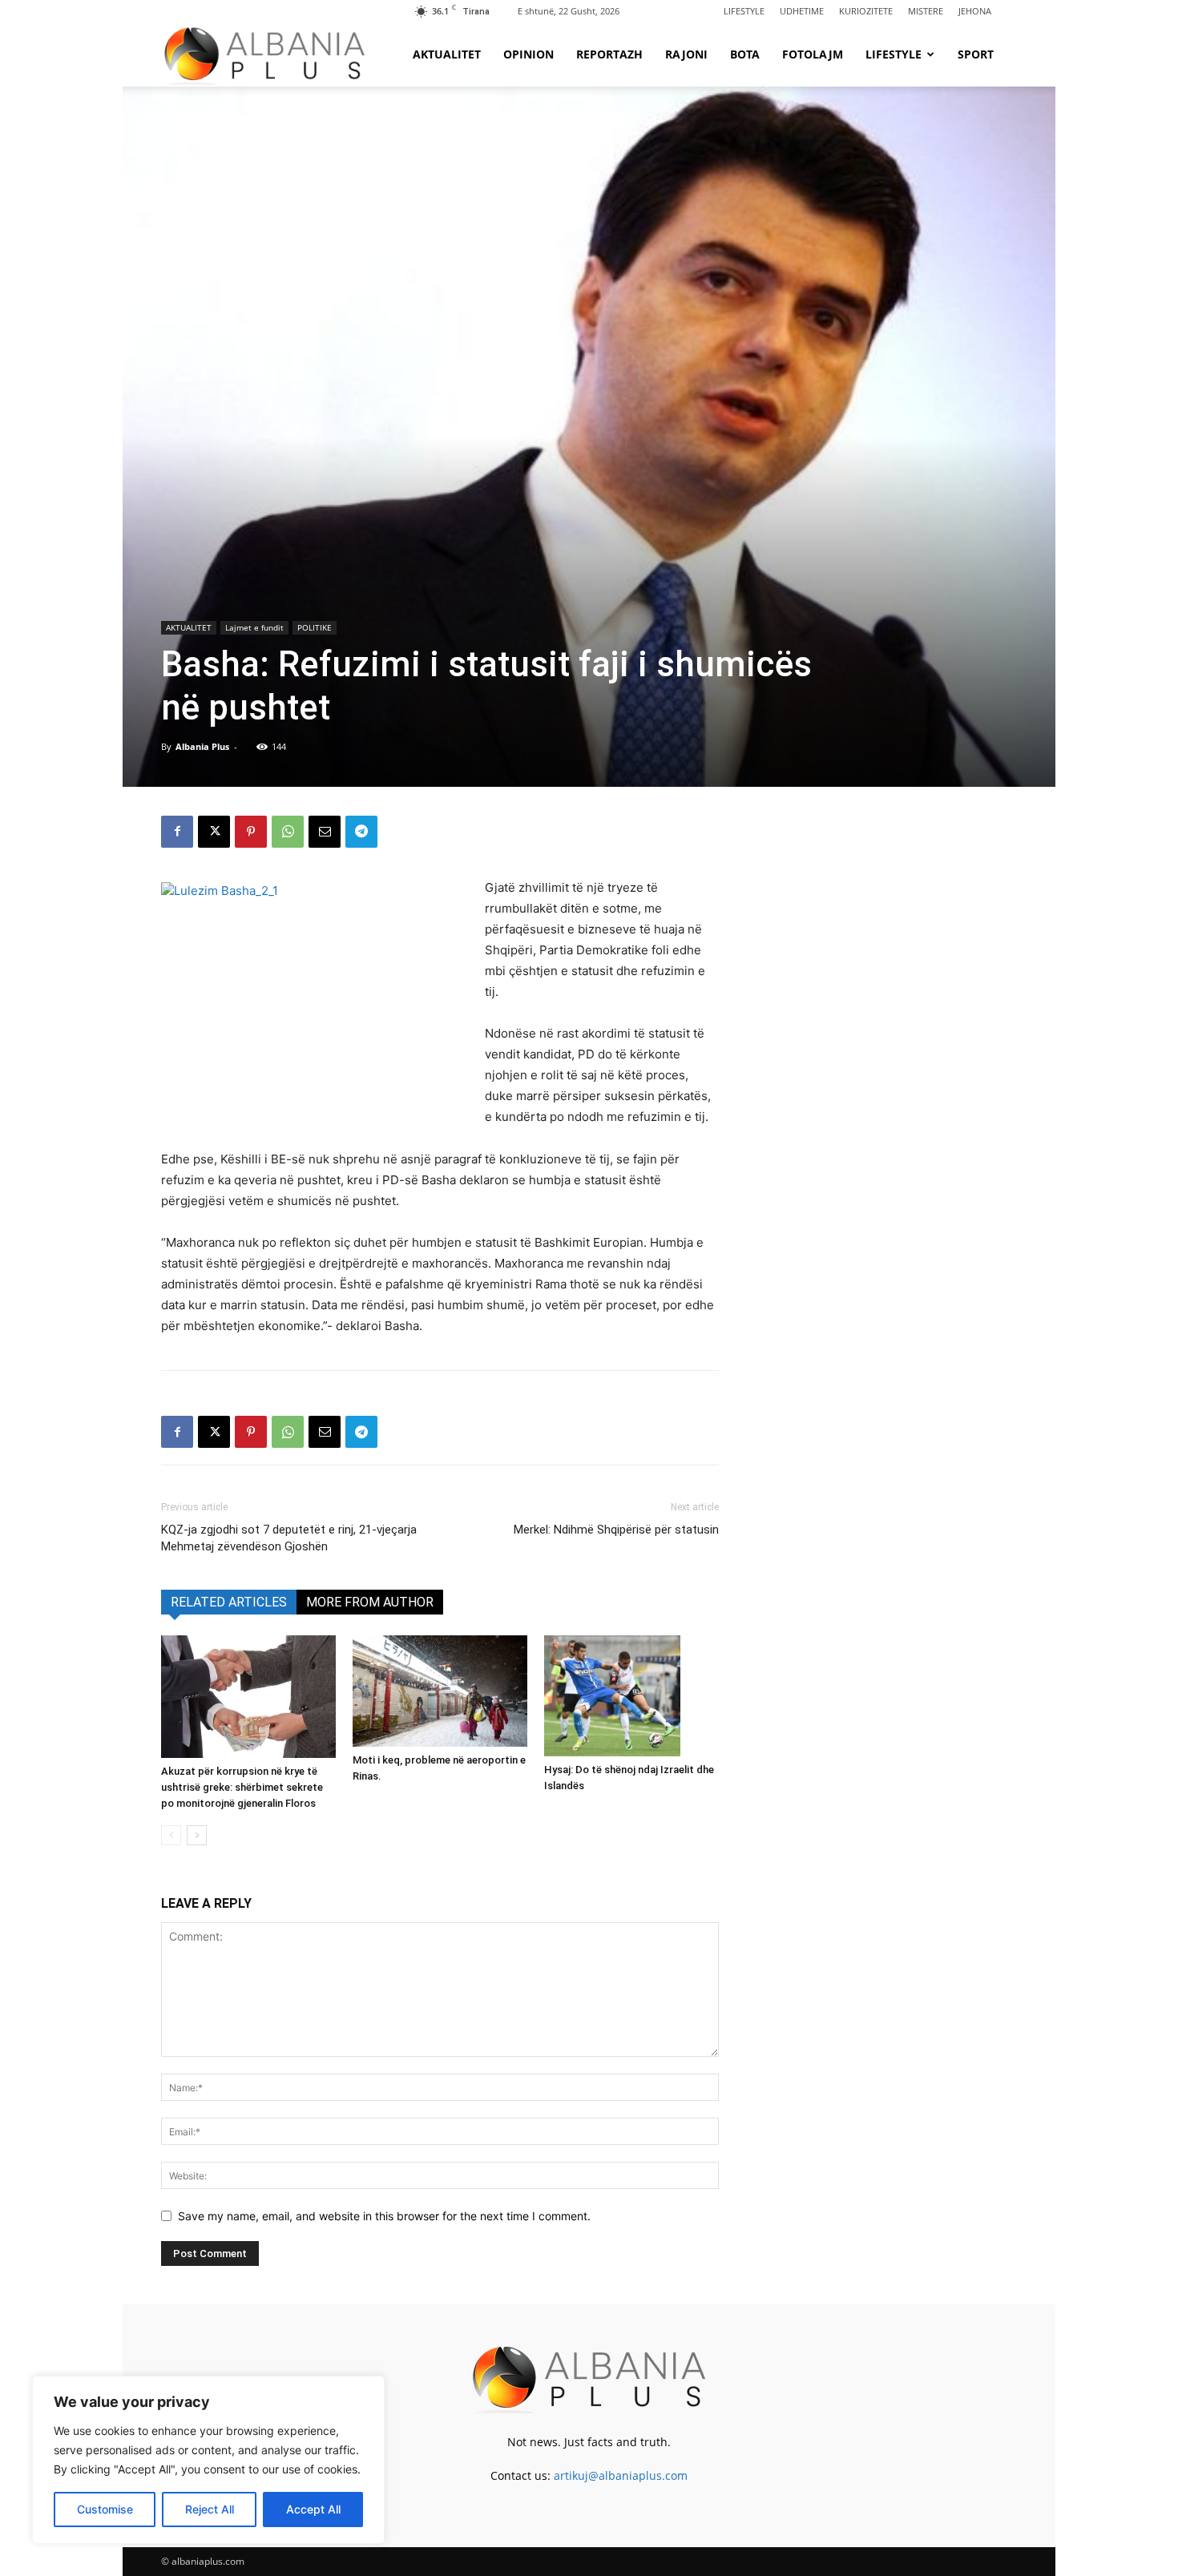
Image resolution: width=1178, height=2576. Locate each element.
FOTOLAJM (813, 54)
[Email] (325, 832)
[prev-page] (171, 1835)
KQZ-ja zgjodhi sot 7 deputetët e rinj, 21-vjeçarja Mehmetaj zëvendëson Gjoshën (289, 1538)
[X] (214, 832)
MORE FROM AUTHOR (370, 1602)
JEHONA (975, 11)
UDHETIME (802, 11)
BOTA (745, 54)
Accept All (313, 2509)
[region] (208, 2460)
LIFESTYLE (744, 11)
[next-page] (197, 1835)
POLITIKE (315, 627)
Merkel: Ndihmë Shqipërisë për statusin (616, 1530)
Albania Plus (202, 746)
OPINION (528, 54)
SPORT (976, 54)
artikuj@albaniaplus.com (621, 2475)
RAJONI (686, 54)
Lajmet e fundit (254, 627)
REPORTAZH (609, 54)
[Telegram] (361, 832)
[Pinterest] (251, 832)
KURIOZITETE (866, 11)
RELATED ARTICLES (229, 1602)
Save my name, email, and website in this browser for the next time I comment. (384, 2216)
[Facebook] (177, 832)
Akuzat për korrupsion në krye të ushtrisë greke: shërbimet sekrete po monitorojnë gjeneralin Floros (242, 1787)
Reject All (210, 2509)
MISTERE (926, 11)
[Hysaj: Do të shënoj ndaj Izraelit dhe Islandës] (631, 1695)
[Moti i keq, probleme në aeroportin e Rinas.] (440, 1691)
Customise (105, 2509)
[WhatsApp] (288, 832)
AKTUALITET (447, 54)
